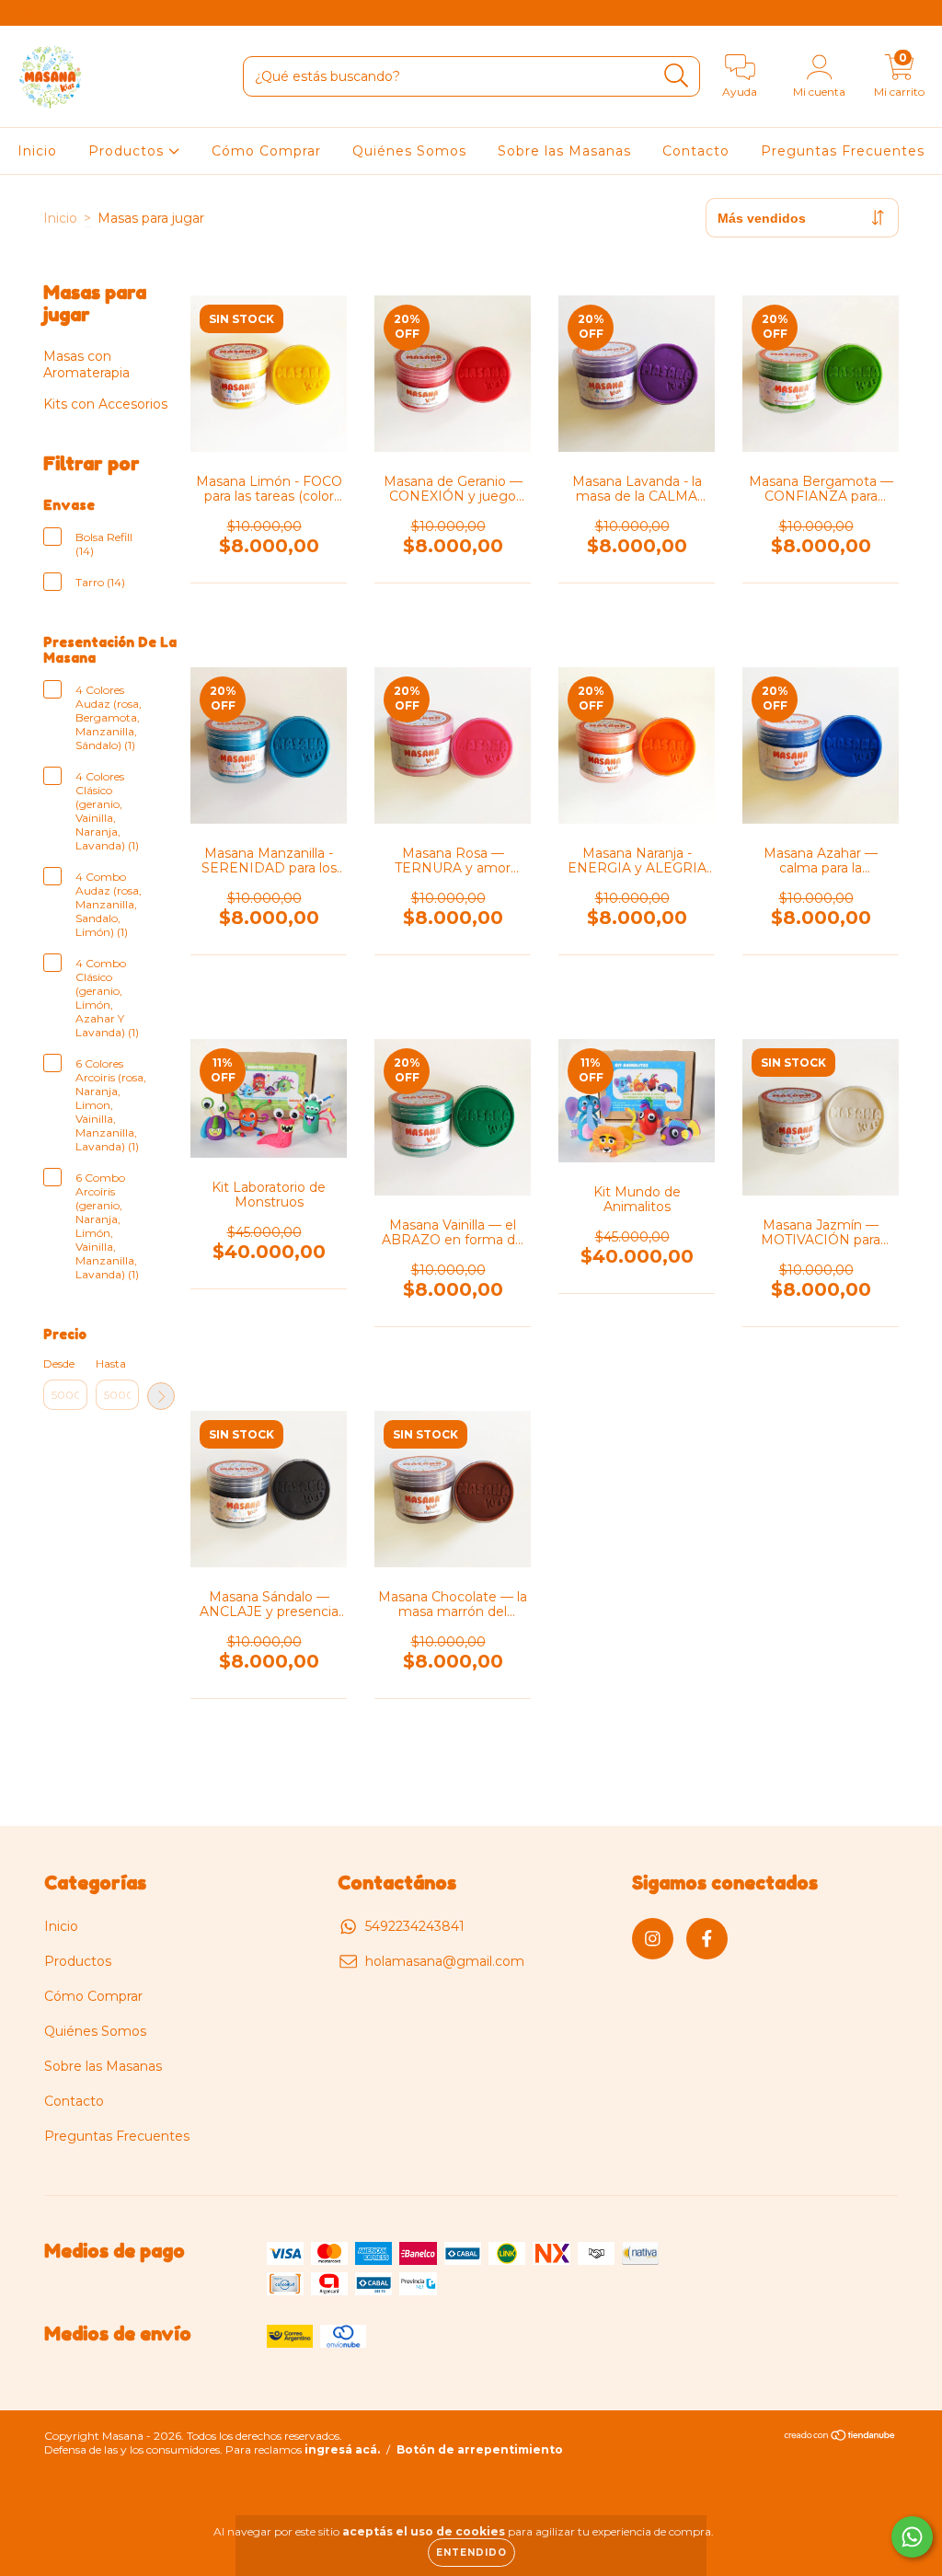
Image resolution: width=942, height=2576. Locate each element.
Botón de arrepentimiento (480, 2449)
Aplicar (161, 1396)
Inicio (37, 151)
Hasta (111, 1363)
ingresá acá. (342, 2449)
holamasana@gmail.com (445, 1961)
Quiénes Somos (409, 151)
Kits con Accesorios (105, 404)
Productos (128, 151)
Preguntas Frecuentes (843, 151)
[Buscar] (677, 76)
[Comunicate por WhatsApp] (912, 2537)
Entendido (471, 2553)
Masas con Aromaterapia (86, 364)
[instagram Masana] (28, 13)
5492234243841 (415, 1926)
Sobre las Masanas (564, 151)
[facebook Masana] (53, 13)
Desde (59, 1363)
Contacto (696, 151)
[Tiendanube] (840, 2437)
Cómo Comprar (266, 151)
